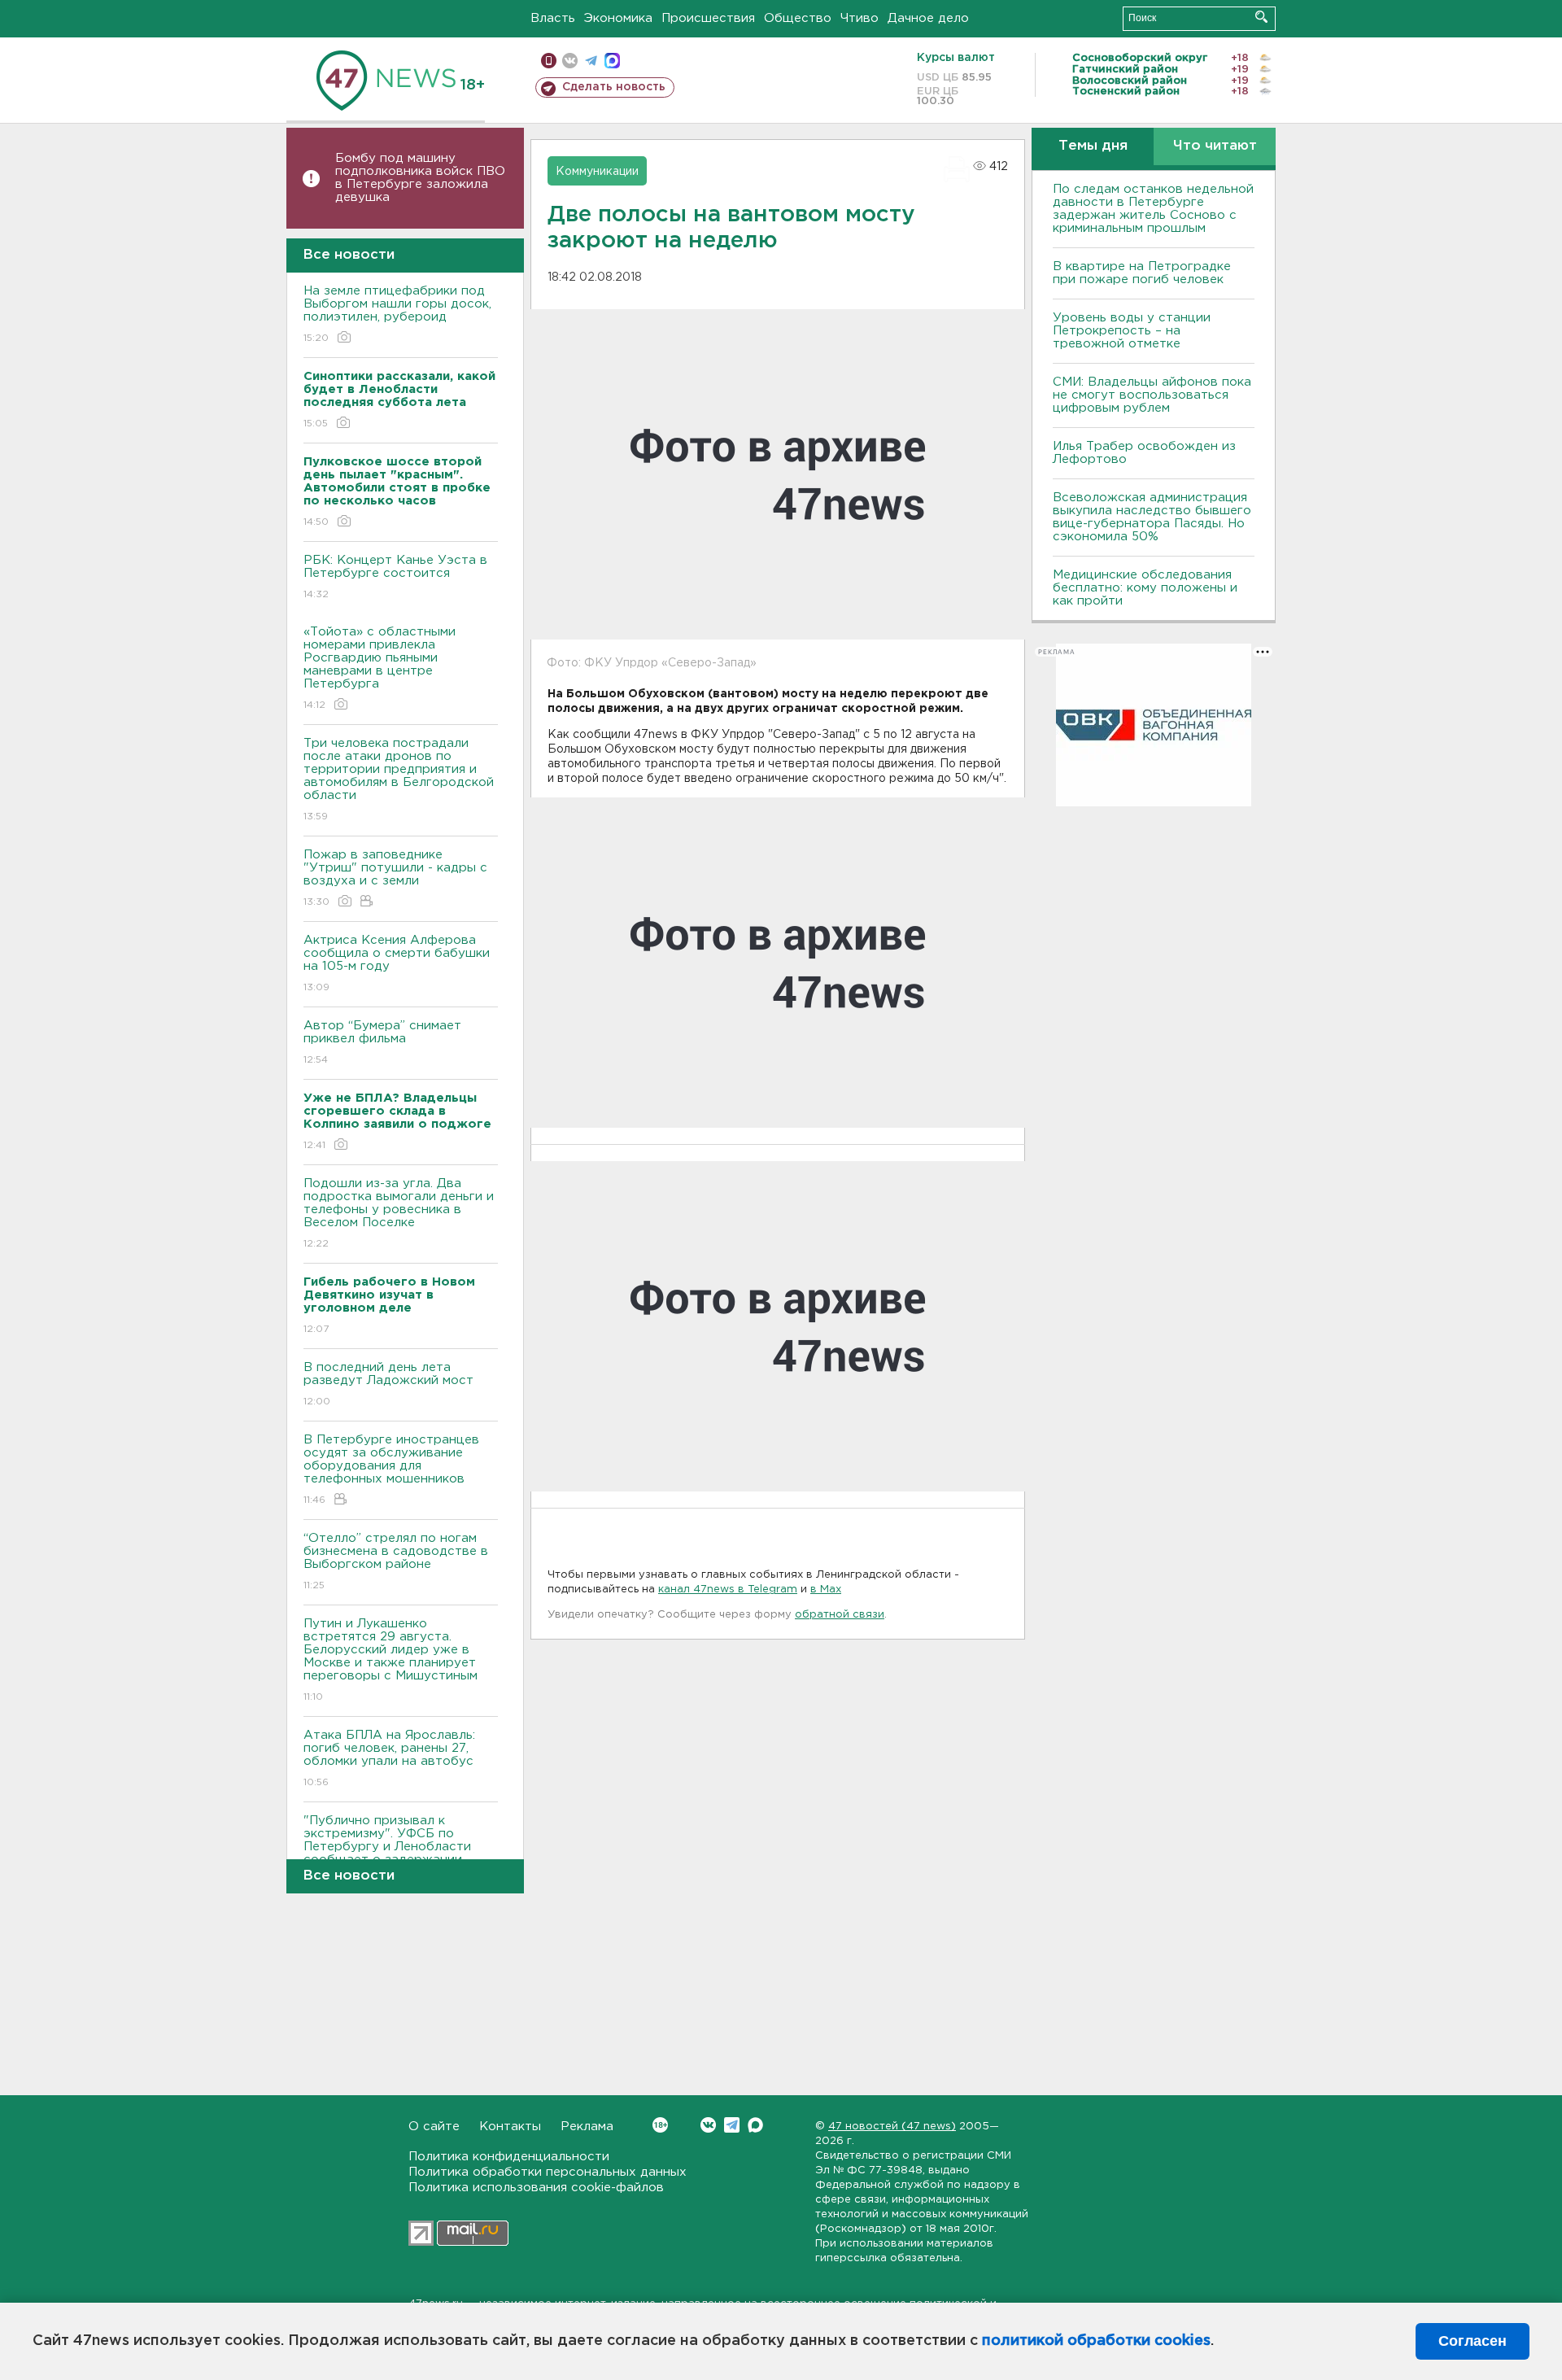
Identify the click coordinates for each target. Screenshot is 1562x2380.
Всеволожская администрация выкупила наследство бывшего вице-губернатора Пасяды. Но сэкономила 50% (1152, 517)
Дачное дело (928, 18)
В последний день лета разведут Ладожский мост (388, 1384)
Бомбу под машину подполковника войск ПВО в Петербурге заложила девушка (420, 178)
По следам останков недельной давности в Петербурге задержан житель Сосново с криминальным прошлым (1153, 209)
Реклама (587, 2127)
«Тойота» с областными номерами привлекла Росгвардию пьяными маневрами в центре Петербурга (380, 668)
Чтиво (860, 18)
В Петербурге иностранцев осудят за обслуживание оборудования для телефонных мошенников (391, 1469)
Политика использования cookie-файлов (536, 2188)
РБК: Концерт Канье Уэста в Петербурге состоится (395, 577)
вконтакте (570, 61)
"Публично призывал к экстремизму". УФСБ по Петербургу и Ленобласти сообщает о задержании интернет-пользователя (387, 1857)
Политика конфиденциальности (509, 2157)
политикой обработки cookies (1096, 2341)
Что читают (1215, 146)
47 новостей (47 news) (892, 2127)
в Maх (826, 1590)
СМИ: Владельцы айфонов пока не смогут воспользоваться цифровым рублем (1152, 395)
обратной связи (840, 1615)
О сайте (434, 2127)
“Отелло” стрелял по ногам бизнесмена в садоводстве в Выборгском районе (396, 1561)
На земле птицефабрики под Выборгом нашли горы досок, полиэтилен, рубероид (397, 314)
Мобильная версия (549, 61)
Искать (1261, 17)
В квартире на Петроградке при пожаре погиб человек (1142, 273)
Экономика (618, 18)
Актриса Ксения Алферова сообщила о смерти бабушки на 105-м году (397, 963)
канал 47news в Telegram (728, 1590)
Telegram (732, 2125)
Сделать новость (614, 87)
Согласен (1473, 2341)
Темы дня (1093, 146)
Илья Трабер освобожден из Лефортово (1144, 453)
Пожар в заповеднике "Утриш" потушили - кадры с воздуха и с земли (395, 878)
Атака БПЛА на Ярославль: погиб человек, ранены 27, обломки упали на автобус (389, 1758)
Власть (553, 18)
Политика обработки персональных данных (548, 2172)
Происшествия (708, 18)
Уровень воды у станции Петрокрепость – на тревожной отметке (1132, 331)
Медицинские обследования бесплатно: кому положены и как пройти (1145, 588)
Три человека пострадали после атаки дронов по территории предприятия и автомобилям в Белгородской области (399, 780)
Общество (798, 18)
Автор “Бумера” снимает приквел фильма (382, 1042)
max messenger (612, 61)
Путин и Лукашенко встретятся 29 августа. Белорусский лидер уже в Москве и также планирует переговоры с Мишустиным (390, 1660)
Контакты (510, 2127)
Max (755, 2125)
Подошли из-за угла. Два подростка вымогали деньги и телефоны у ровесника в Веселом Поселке (399, 1213)
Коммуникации (597, 172)
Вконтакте (708, 2125)
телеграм (591, 61)
